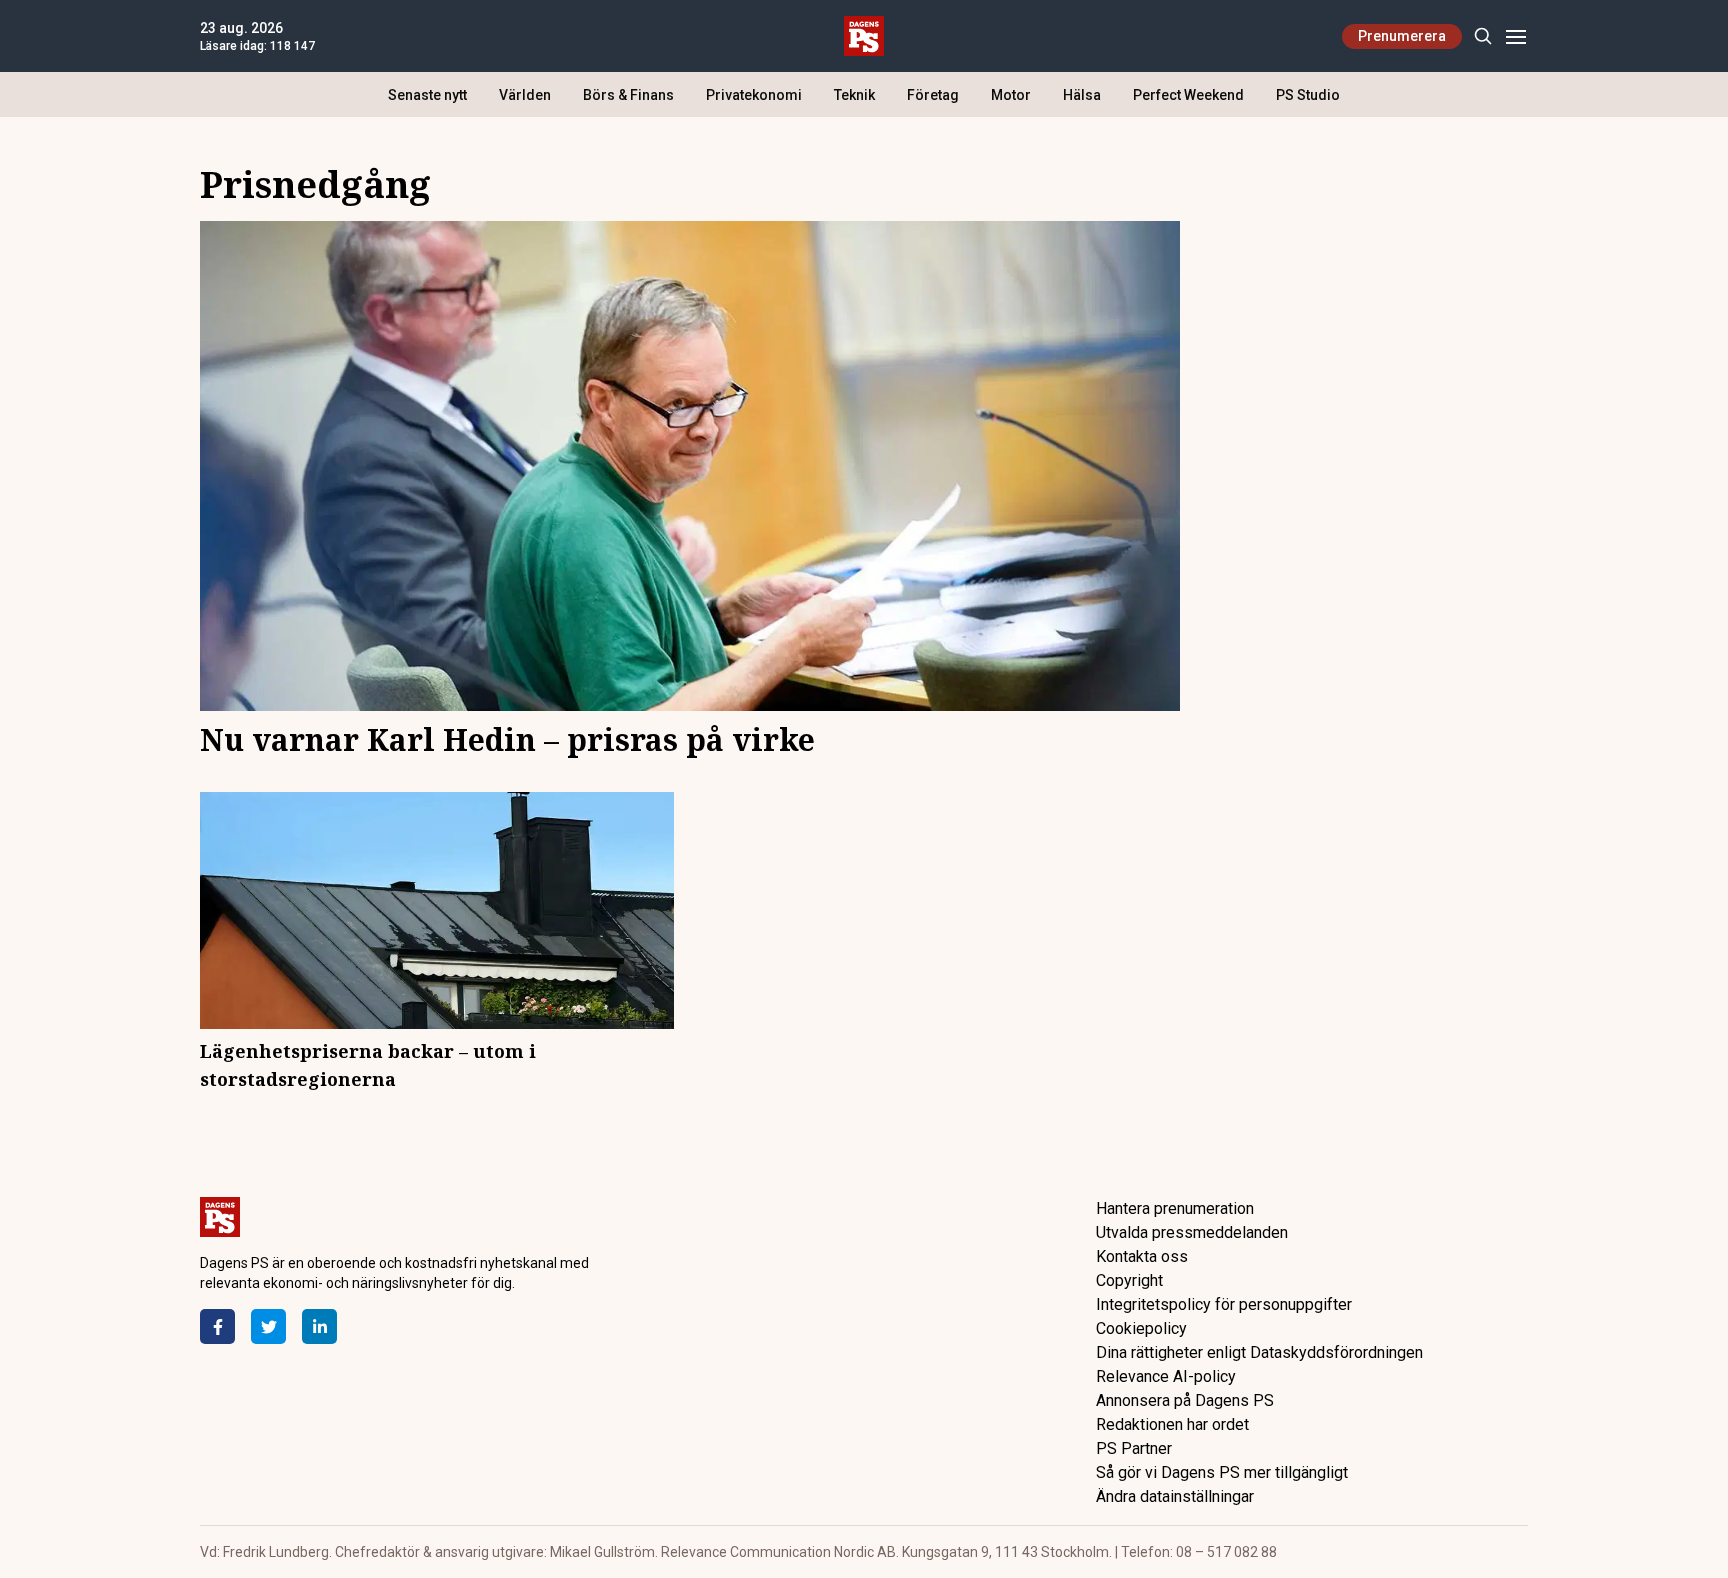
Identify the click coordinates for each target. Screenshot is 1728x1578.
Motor (1011, 95)
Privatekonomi (754, 95)
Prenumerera (1402, 36)
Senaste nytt (427, 95)
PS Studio (1308, 95)
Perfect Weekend (1188, 95)
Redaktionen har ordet (1172, 1424)
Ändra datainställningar (1175, 1496)
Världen (525, 95)
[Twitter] (268, 1326)
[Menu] (1515, 36)
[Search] (1482, 36)
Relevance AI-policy (1166, 1376)
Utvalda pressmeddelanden (1192, 1232)
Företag (933, 95)
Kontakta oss (1142, 1256)
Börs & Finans (628, 95)
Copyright (1129, 1280)
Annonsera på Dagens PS (1185, 1400)
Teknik (854, 95)
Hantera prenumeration (1175, 1208)
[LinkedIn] (319, 1326)
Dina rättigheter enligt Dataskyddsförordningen (1259, 1352)
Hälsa (1082, 95)
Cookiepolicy (1141, 1328)
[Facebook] (217, 1326)
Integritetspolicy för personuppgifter (1224, 1304)
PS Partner (1134, 1448)
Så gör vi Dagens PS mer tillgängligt (1222, 1472)
